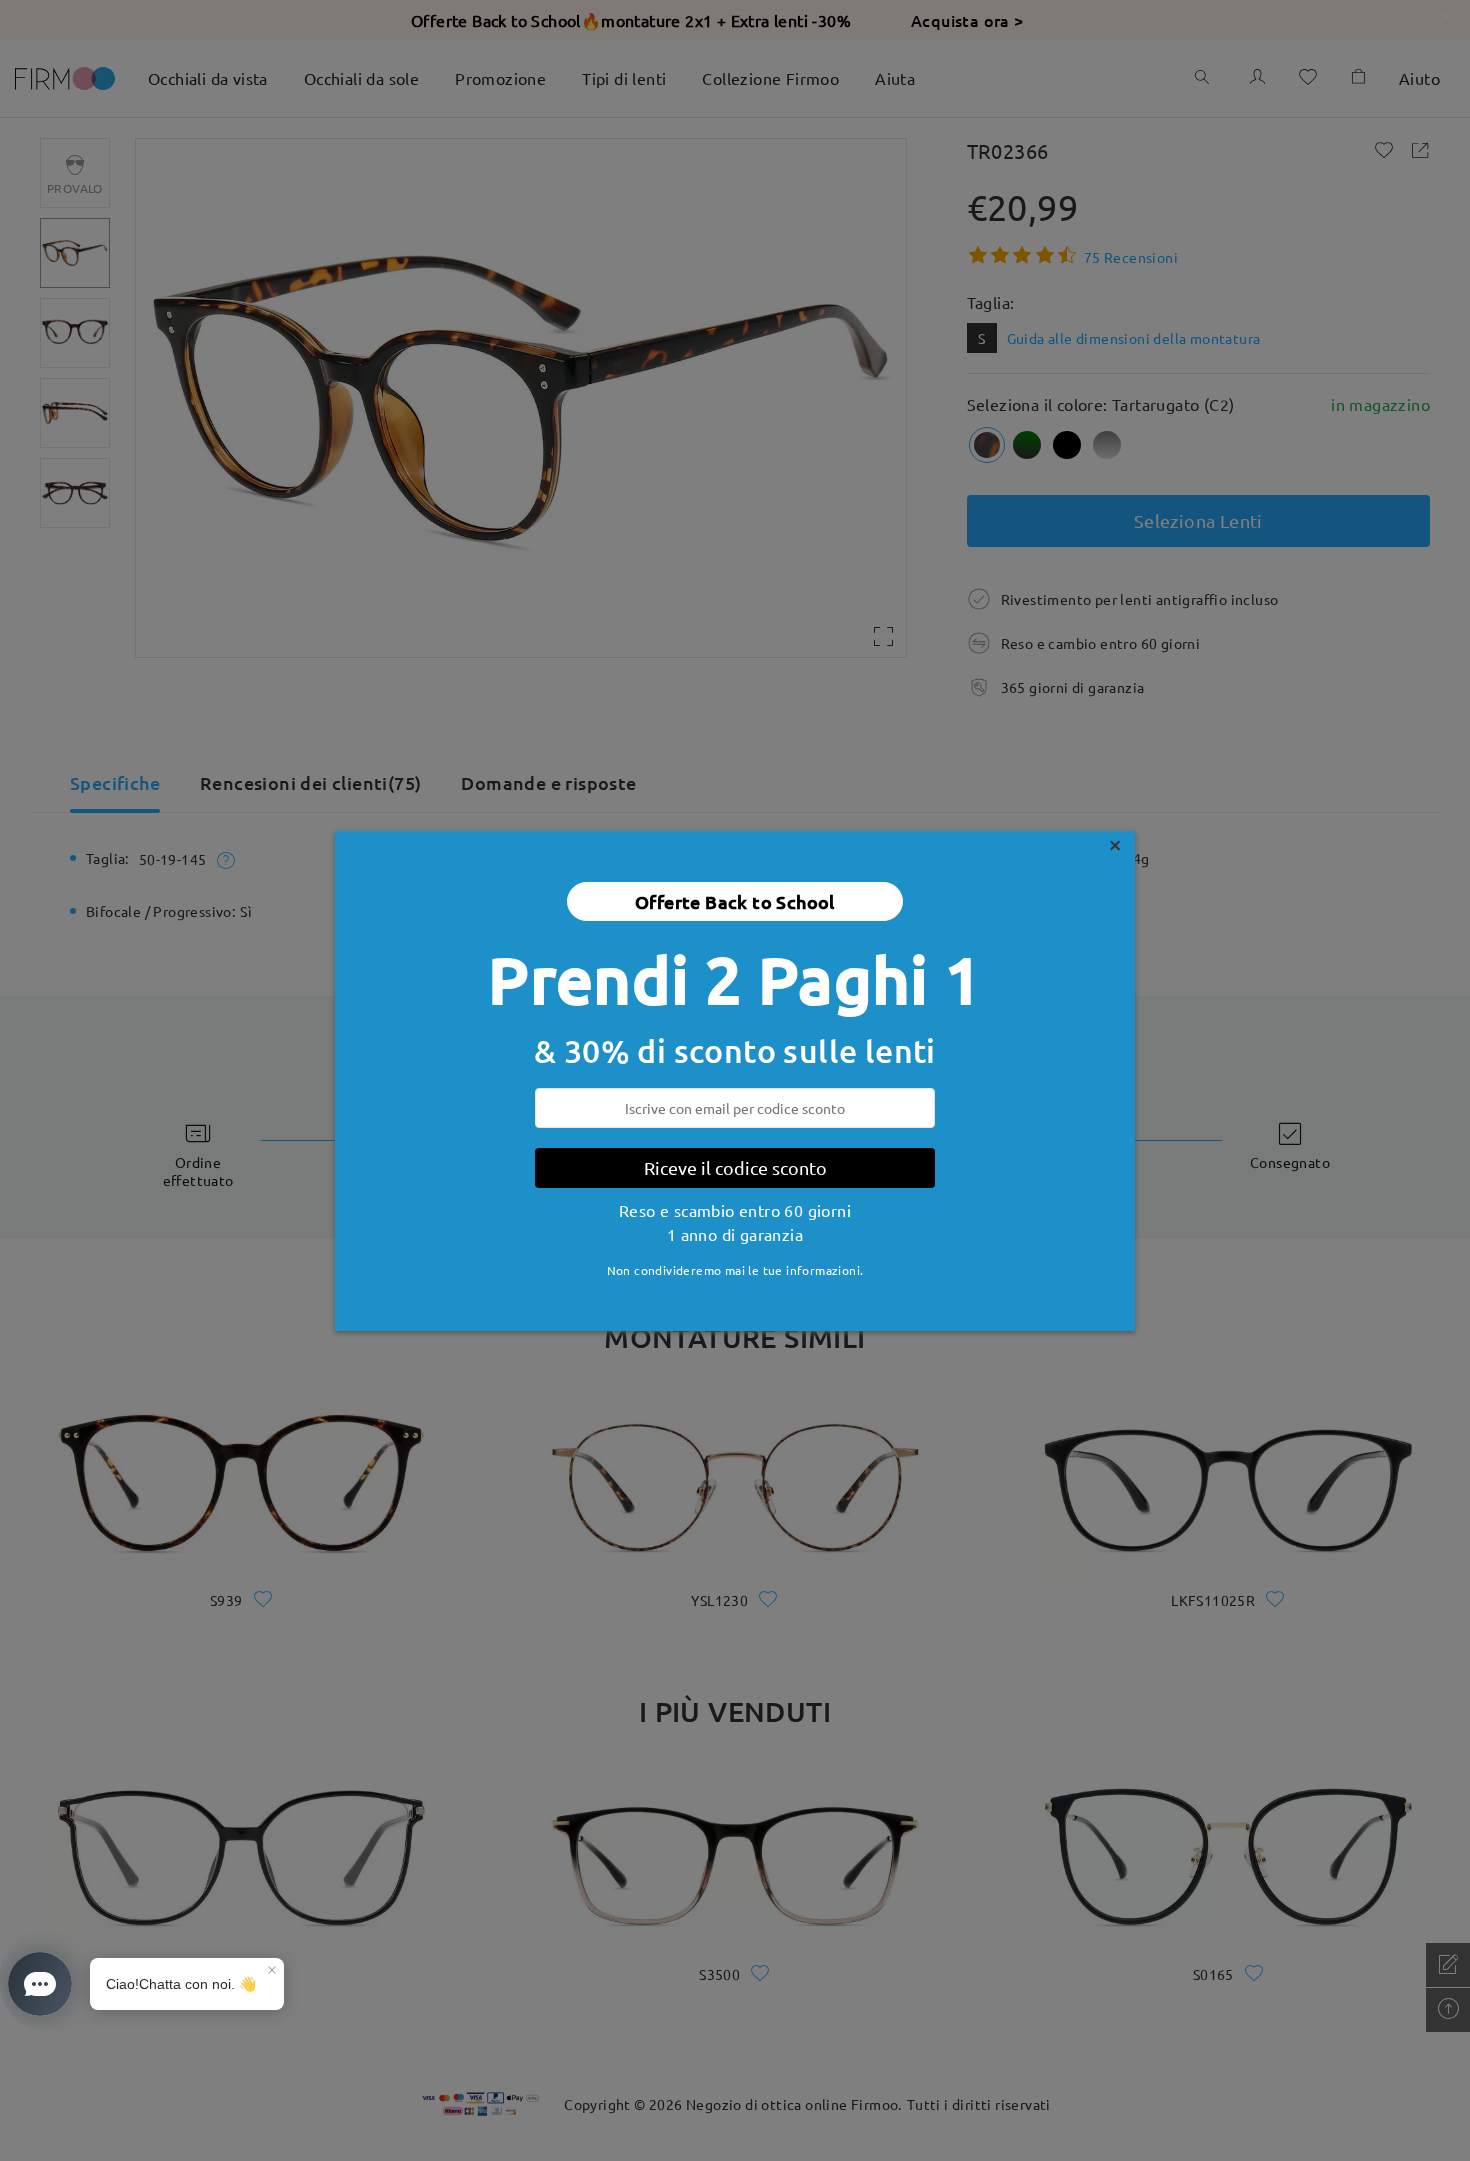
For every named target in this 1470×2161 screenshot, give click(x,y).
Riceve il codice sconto (735, 1167)
